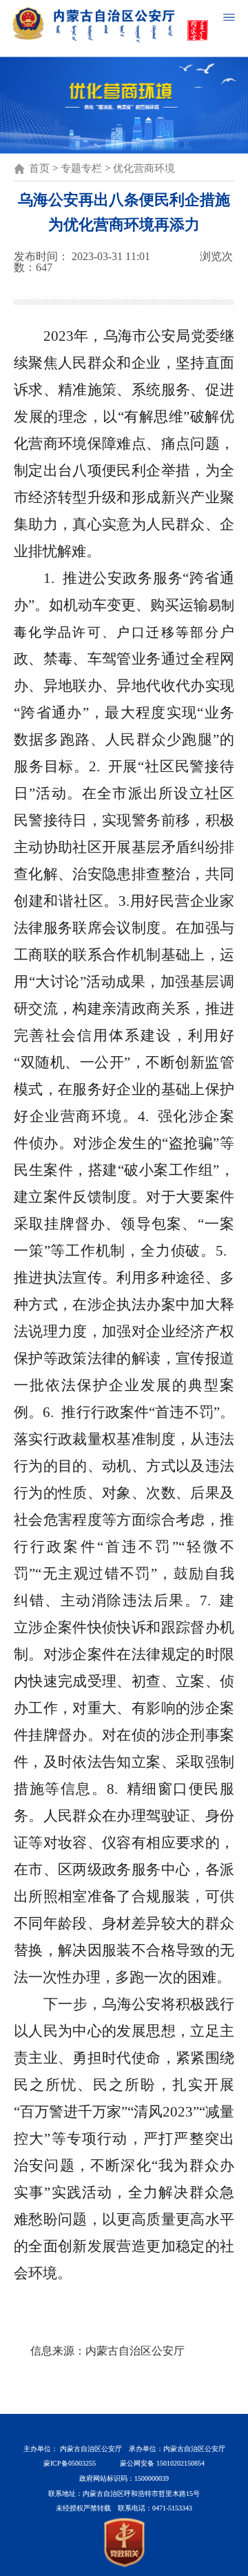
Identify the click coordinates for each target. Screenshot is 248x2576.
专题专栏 (81, 168)
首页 (39, 168)
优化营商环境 (144, 168)
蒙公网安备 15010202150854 (162, 2463)
